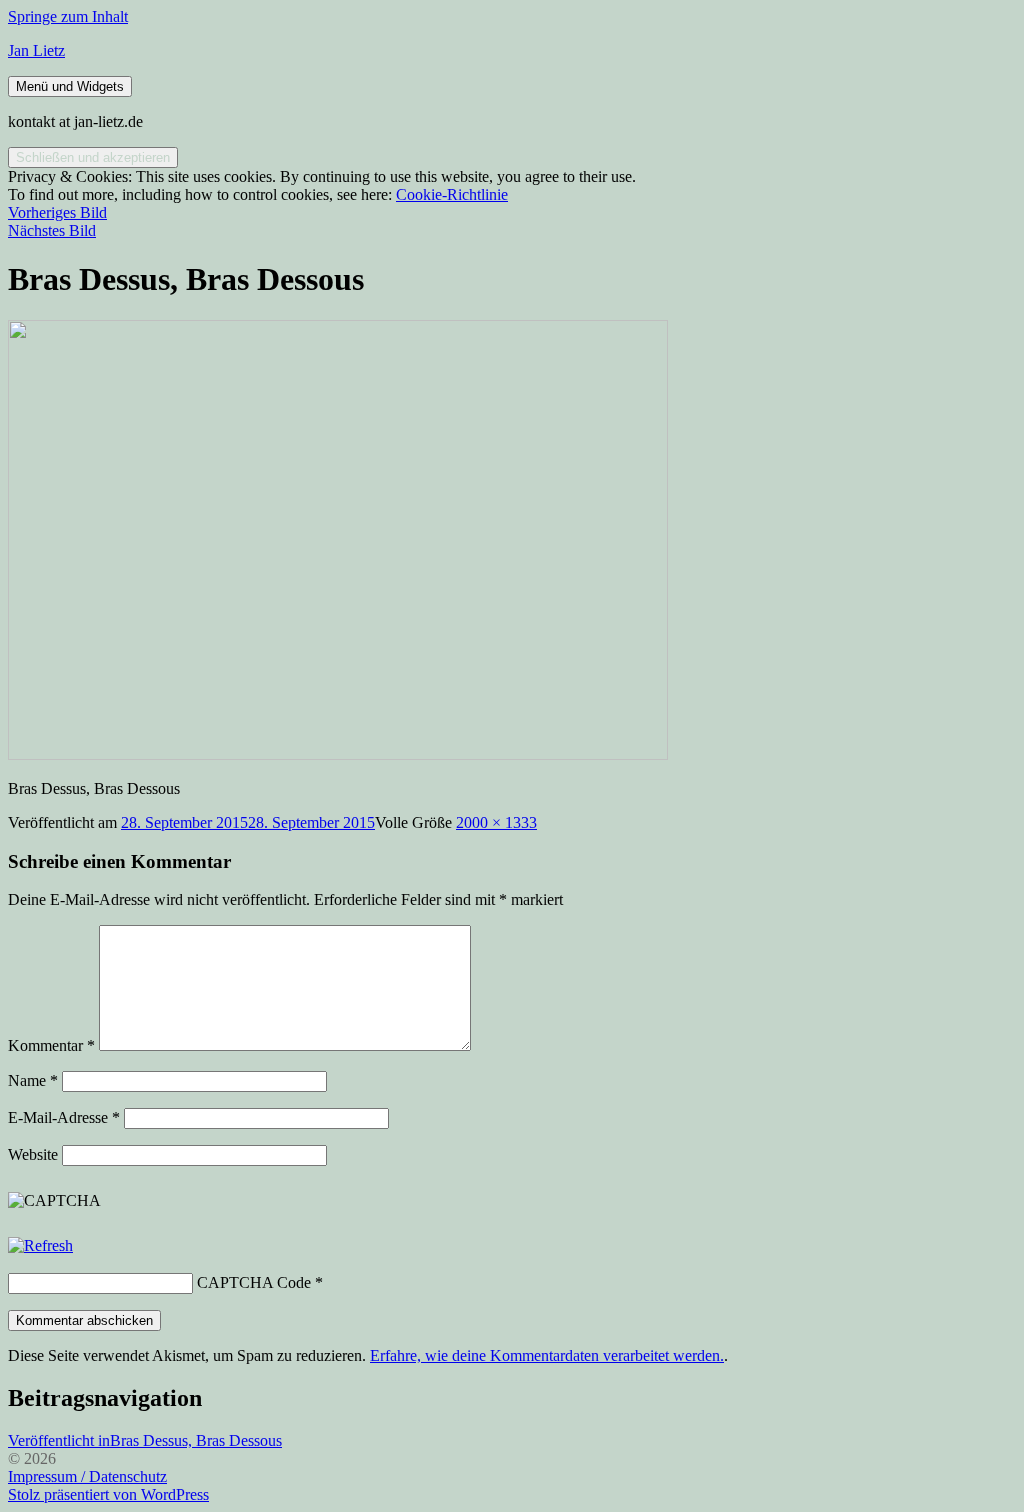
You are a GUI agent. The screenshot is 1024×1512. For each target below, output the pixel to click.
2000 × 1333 (496, 822)
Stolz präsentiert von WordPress (108, 1494)
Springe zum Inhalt (68, 16)
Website (33, 1154)
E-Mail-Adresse (64, 1117)
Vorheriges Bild (57, 212)
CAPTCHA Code (254, 1282)
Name (33, 1080)
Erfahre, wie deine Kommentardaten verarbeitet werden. (547, 1355)
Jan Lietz (36, 50)
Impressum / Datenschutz (87, 1476)
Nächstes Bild (52, 230)
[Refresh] (40, 1245)
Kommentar (51, 1045)
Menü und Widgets (70, 86)
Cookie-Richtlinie (452, 194)
